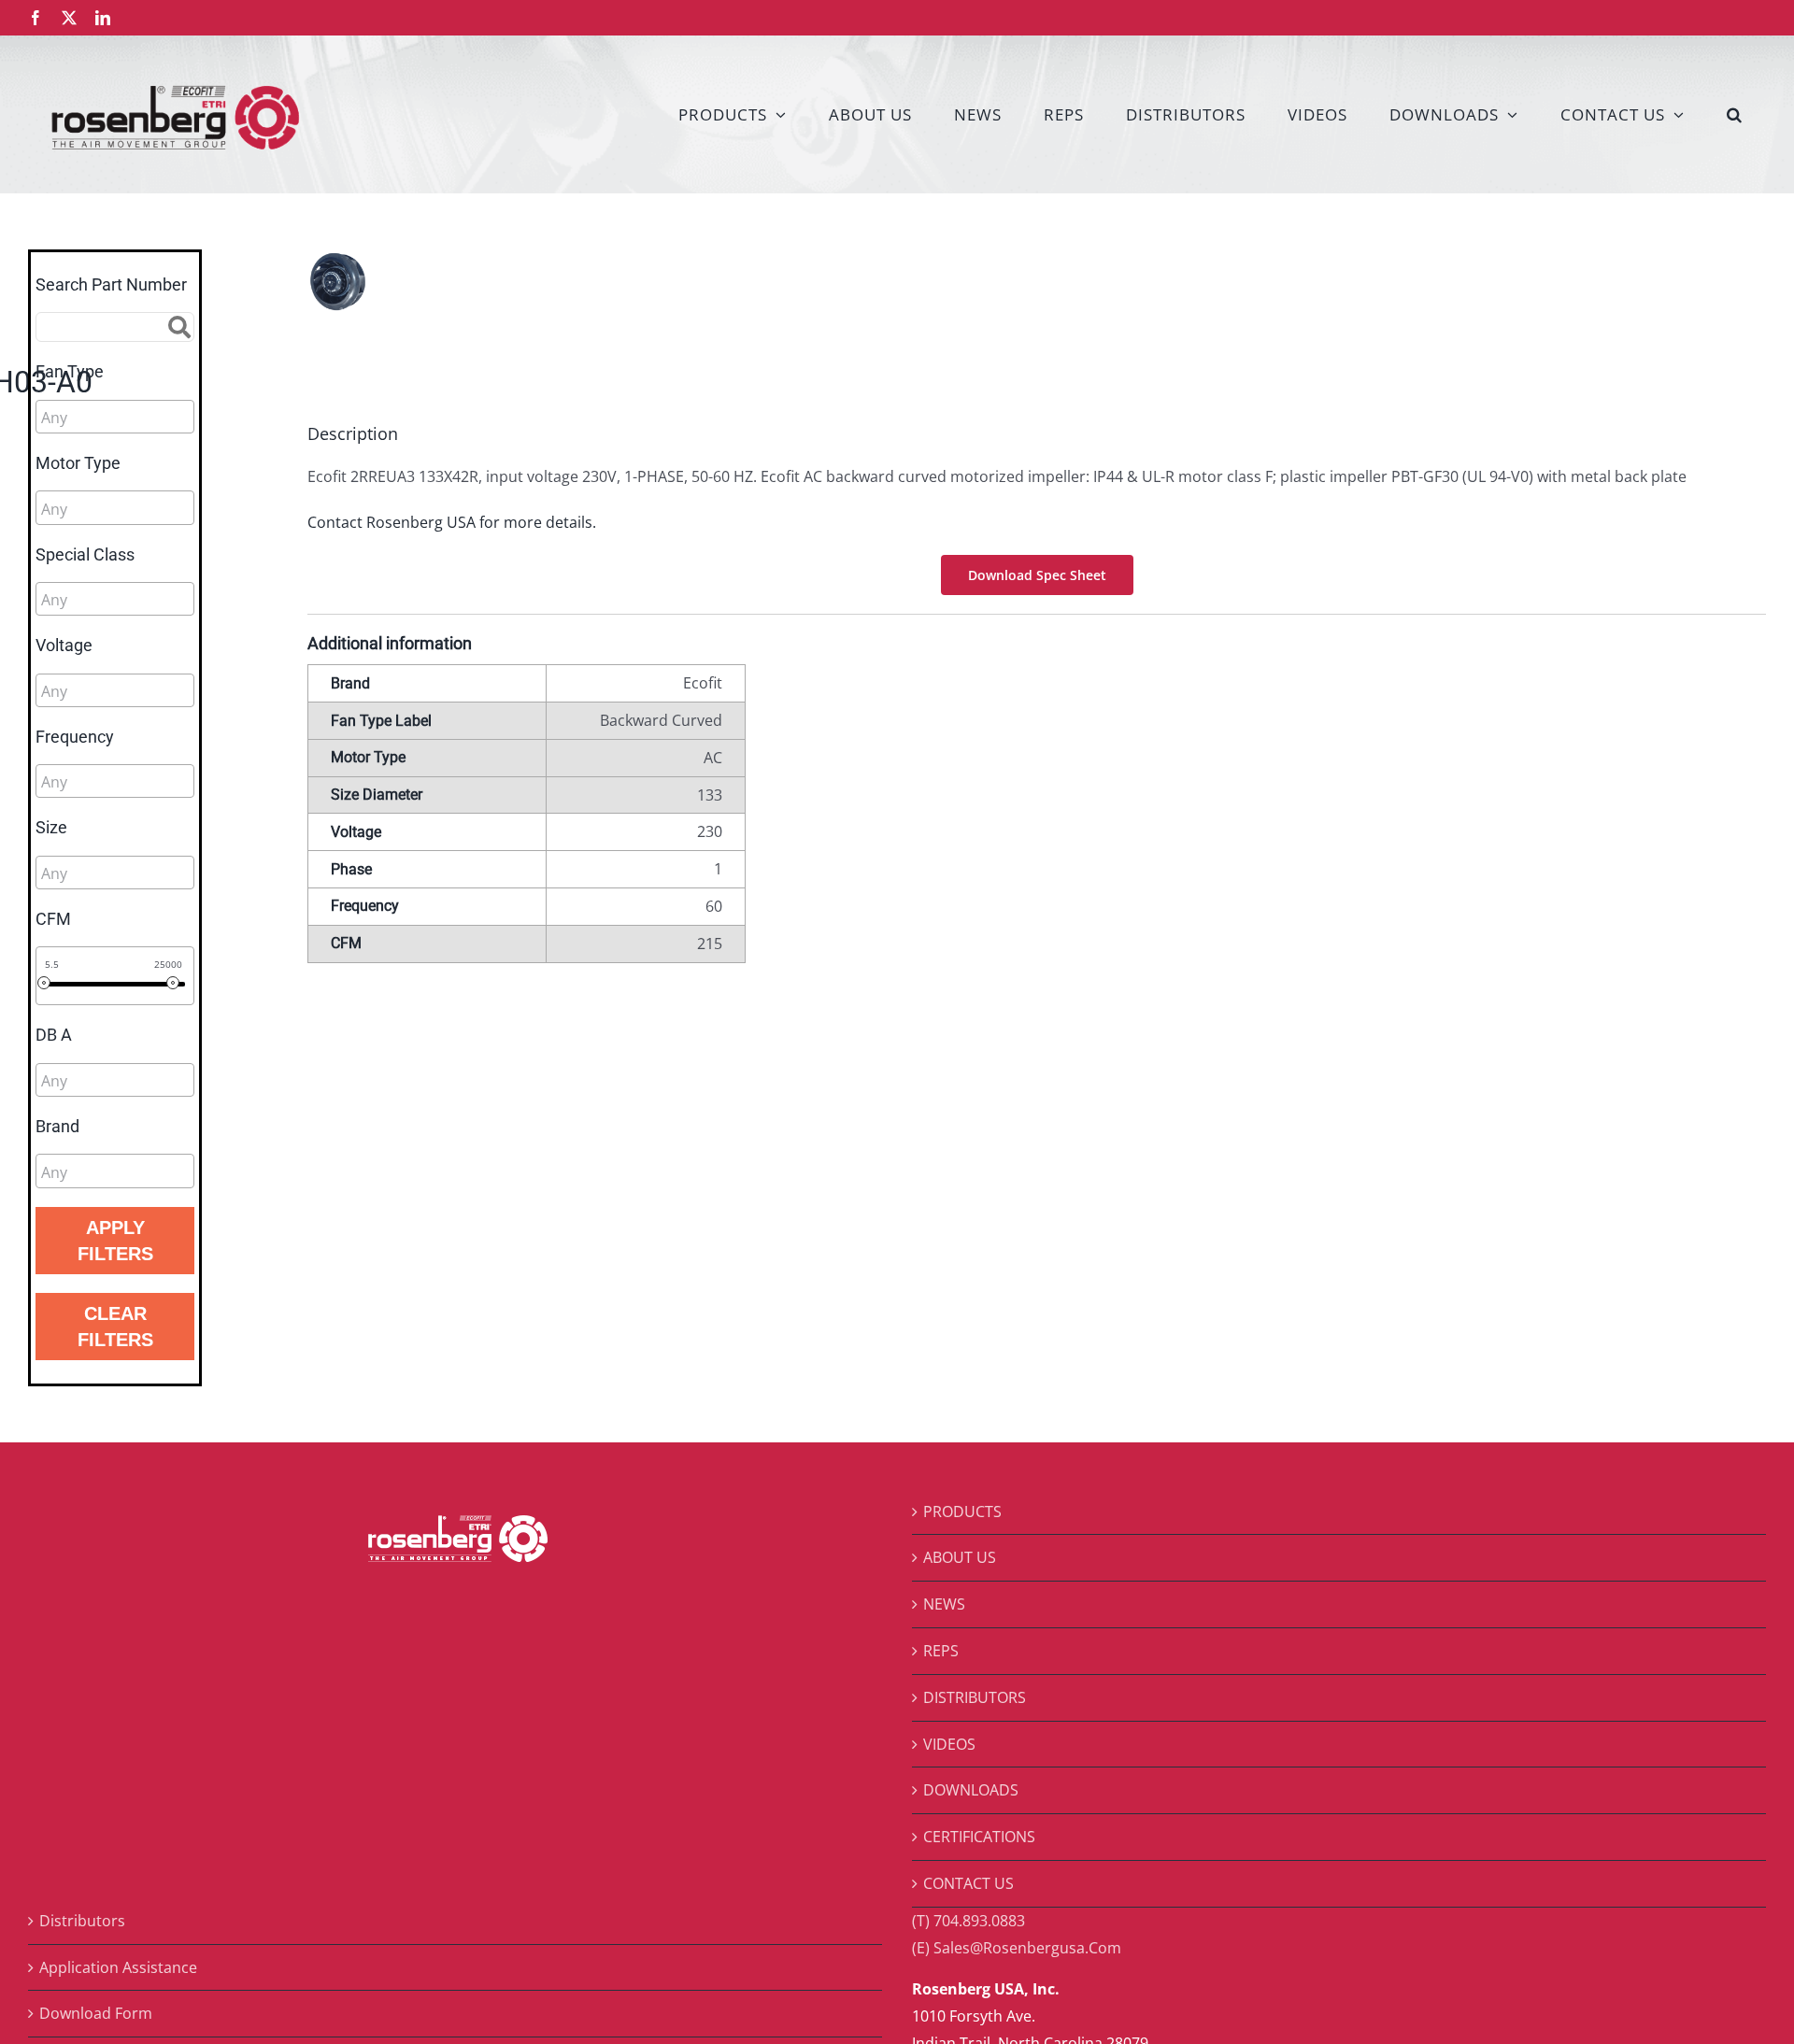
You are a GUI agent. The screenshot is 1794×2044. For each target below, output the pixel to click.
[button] (1735, 114)
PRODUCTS (962, 1512)
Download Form (96, 2013)
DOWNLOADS (971, 1790)
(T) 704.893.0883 (968, 1921)
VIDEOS (949, 1744)
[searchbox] (125, 418)
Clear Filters (115, 1327)
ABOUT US (960, 1557)
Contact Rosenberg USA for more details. (452, 522)
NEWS (944, 1604)
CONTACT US (968, 1883)
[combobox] (115, 417)
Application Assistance (118, 1967)
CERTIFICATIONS (979, 1837)
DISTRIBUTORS (975, 1697)
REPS (941, 1651)
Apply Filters (115, 1241)
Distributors (82, 1921)
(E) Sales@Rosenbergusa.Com (1017, 1948)
